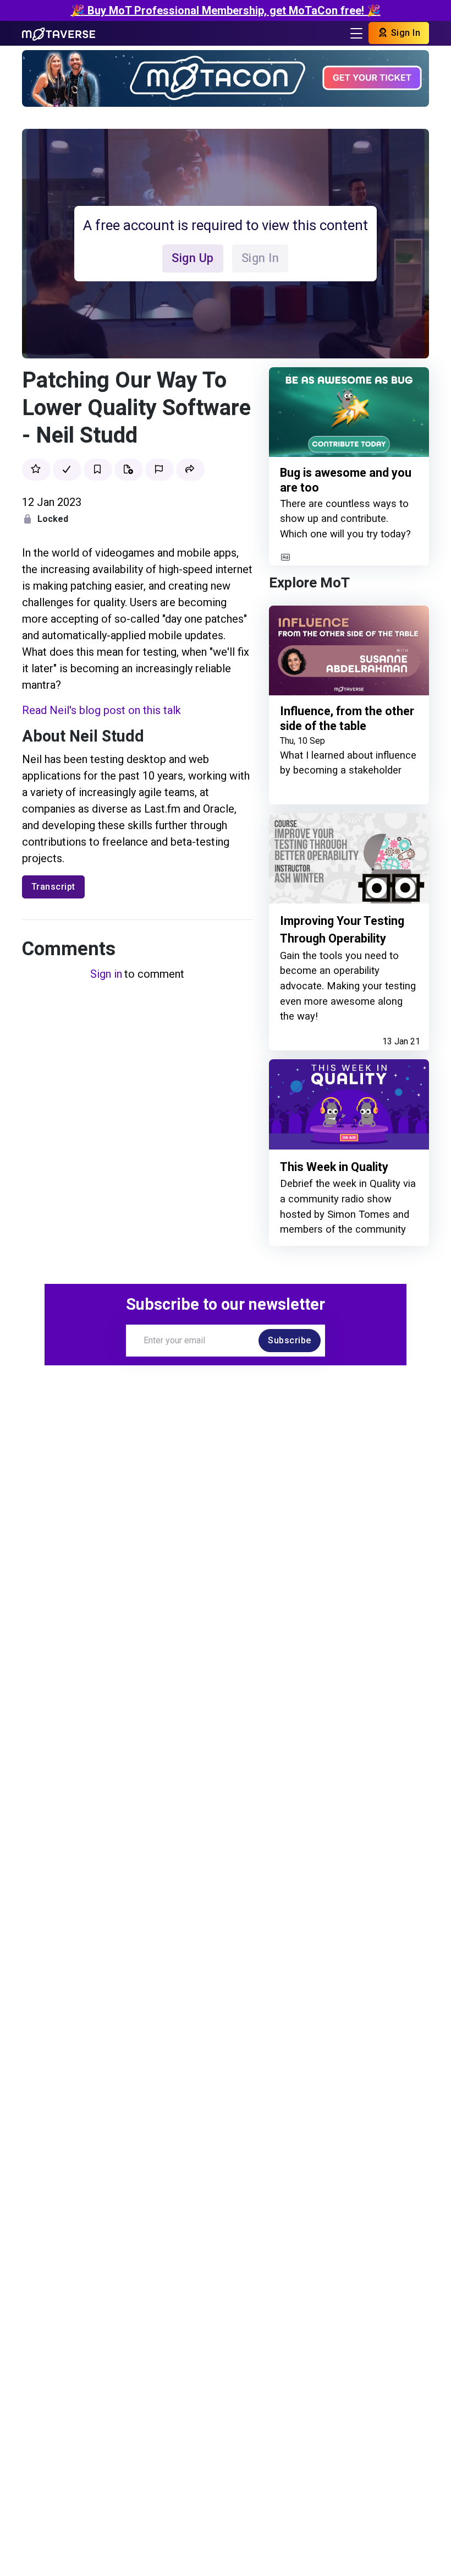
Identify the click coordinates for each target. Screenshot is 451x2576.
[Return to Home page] (59, 33)
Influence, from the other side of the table (347, 719)
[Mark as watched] (67, 470)
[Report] (159, 470)
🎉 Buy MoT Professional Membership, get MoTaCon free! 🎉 (226, 10)
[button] (190, 470)
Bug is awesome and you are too (346, 480)
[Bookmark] (98, 470)
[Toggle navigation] (356, 33)
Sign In (404, 33)
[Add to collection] (129, 470)
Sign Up (193, 258)
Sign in (106, 974)
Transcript (53, 887)
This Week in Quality (334, 1167)
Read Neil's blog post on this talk (101, 710)
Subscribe (290, 1340)
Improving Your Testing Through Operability (342, 930)
